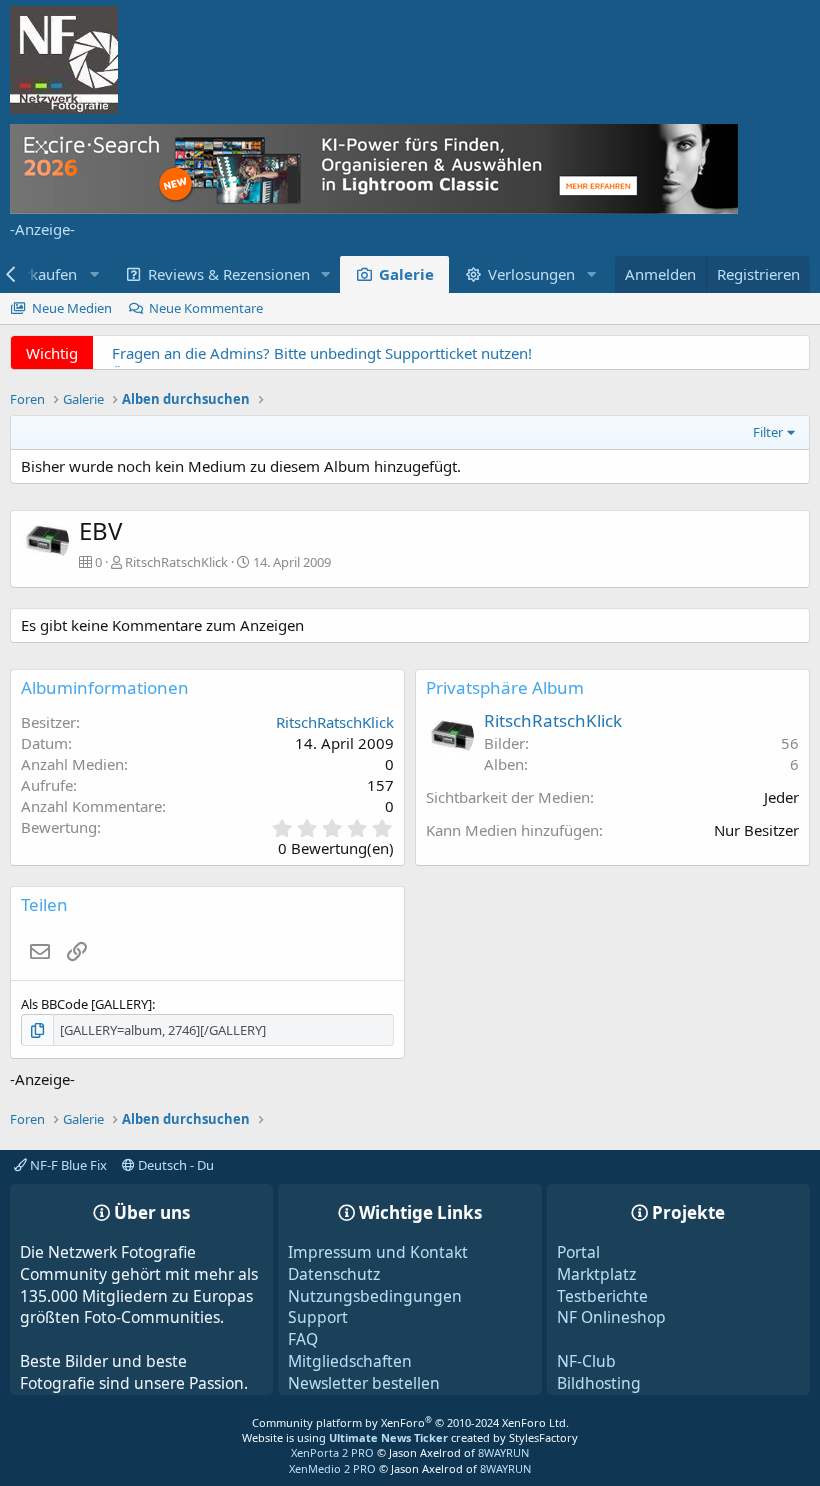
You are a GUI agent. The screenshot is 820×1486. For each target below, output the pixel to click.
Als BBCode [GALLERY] (86, 1004)
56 (790, 743)
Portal (578, 1252)
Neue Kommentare (206, 308)
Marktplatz (596, 1274)
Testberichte (602, 1296)
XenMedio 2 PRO (332, 1468)
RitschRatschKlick (176, 562)
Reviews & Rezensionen (229, 274)
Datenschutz (334, 1274)
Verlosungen (531, 274)
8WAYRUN (503, 1452)
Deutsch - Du (174, 1165)
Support (318, 1317)
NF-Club (586, 1361)
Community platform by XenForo (410, 1422)
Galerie (406, 274)
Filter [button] (768, 432)
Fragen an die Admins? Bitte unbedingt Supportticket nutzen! (322, 353)
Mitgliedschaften (350, 1361)
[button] (326, 274)
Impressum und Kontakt (378, 1252)
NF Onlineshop (611, 1317)
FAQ (303, 1339)
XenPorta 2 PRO (332, 1452)
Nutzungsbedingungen (375, 1296)
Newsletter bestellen (364, 1383)
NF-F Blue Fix (67, 1165)
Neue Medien (72, 308)
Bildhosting (599, 1383)
